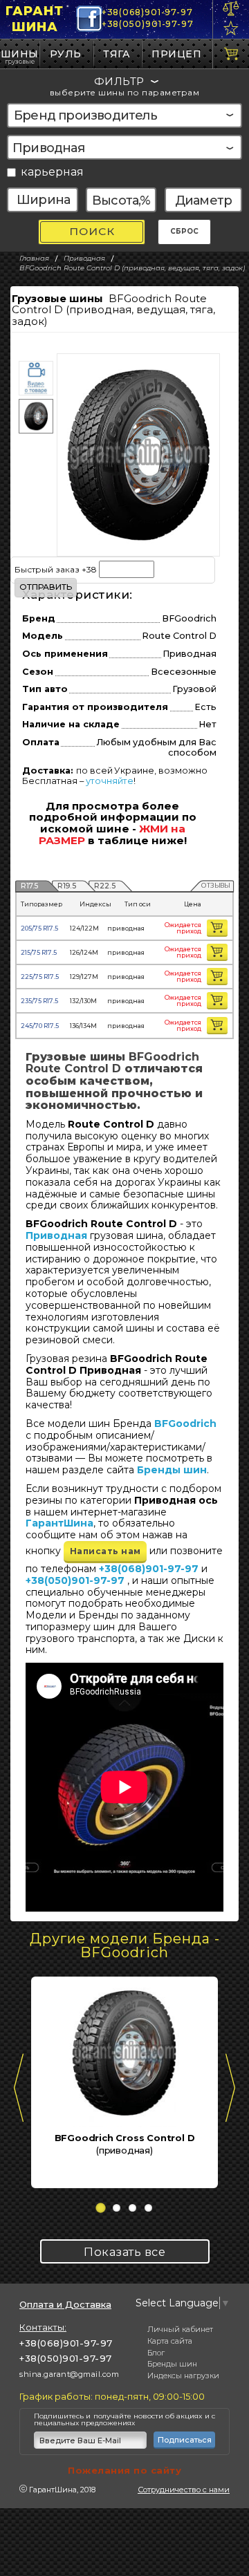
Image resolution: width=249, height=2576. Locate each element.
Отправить (46, 587)
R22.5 (105, 885)
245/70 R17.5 (40, 1026)
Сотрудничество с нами (184, 2490)
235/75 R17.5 (39, 1001)
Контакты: (43, 2327)
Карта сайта (170, 2341)
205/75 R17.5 (39, 928)
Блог (156, 2353)
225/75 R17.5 (40, 977)
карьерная (52, 172)
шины (20, 54)
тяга (117, 54)
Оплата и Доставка (65, 2305)
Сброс (184, 231)
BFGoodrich (185, 1424)
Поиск (92, 231)
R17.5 (30, 885)
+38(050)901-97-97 (148, 24)
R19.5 (67, 885)
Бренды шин (172, 1470)
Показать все (124, 2252)
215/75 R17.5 (39, 952)
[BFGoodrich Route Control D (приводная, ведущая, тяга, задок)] (138, 455)
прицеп (176, 54)
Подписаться (185, 2440)
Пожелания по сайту (124, 2470)
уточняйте (110, 781)
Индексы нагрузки (183, 2376)
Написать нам (105, 1551)
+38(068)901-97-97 (147, 12)
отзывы (215, 885)
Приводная (56, 1235)
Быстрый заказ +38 (57, 569)
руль (66, 54)
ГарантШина (35, 19)
